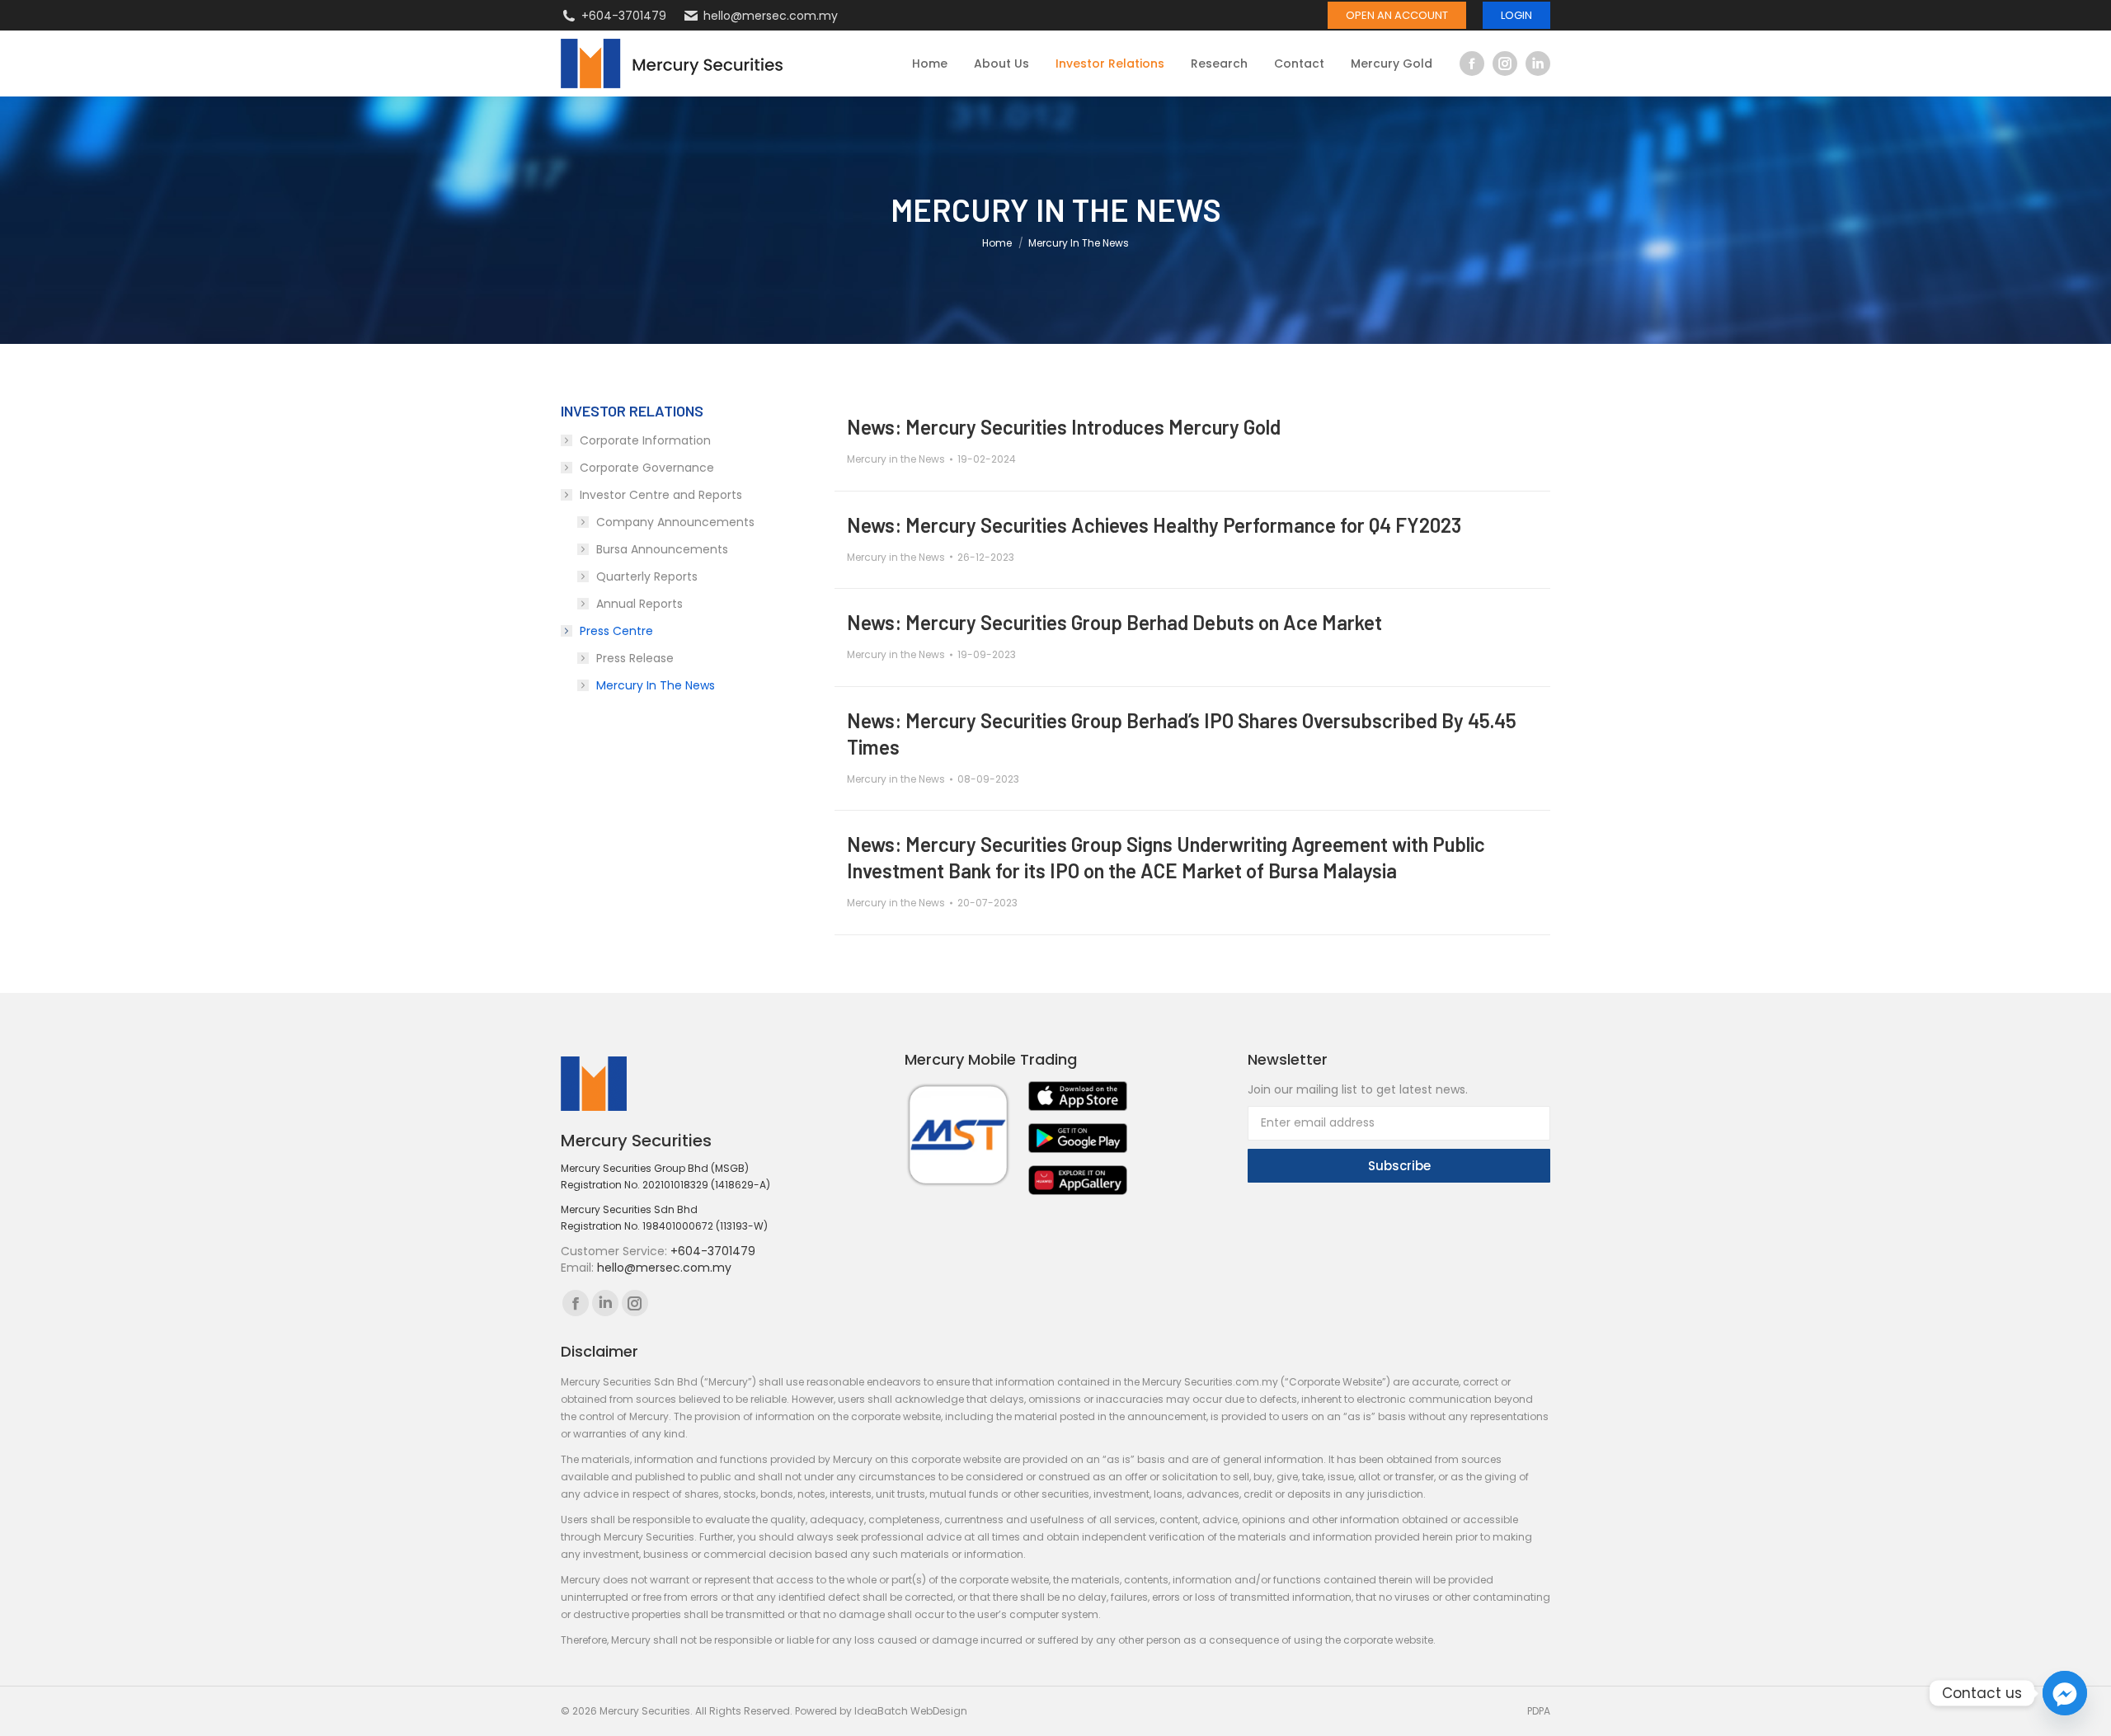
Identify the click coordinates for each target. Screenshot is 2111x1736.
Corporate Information (645, 440)
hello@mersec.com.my (771, 16)
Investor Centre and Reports (661, 495)
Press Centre (616, 631)
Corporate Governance (647, 468)
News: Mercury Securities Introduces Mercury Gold (1064, 427)
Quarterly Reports (647, 576)
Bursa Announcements (662, 549)
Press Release (635, 658)
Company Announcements (675, 522)
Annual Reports (639, 604)
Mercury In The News (656, 685)
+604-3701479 (624, 16)
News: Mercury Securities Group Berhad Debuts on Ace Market (1114, 622)
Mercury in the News (896, 459)
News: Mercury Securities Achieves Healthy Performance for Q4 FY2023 (1154, 525)
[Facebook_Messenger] (2065, 1693)
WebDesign (939, 1711)
